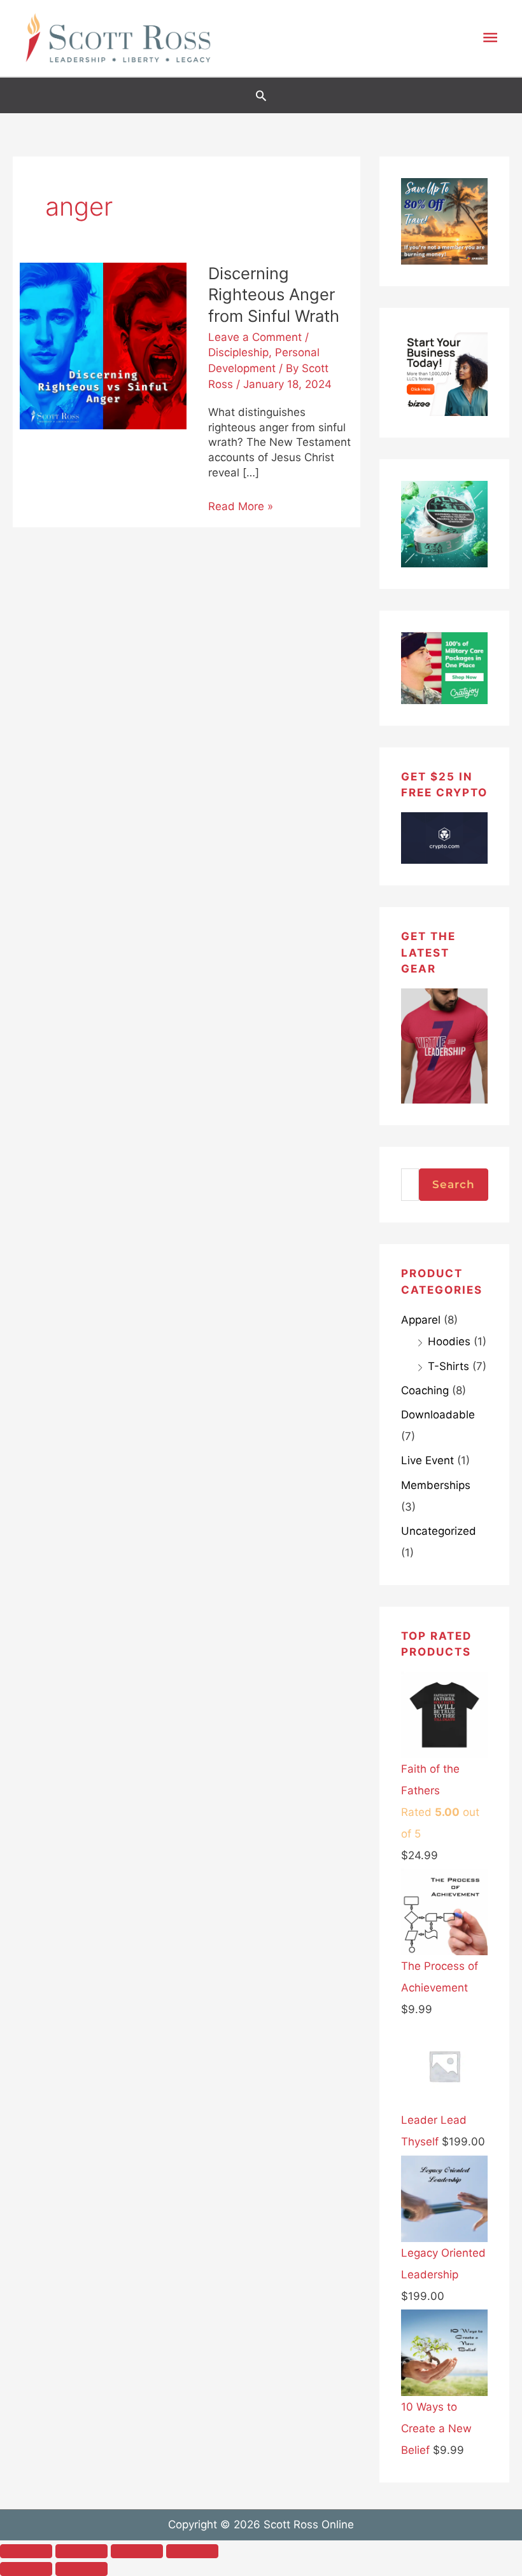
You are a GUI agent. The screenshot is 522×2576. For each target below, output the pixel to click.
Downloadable (438, 1415)
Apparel (421, 1320)
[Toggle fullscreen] (81, 2551)
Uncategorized (439, 1531)
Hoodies (449, 1341)
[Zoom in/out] (26, 2551)
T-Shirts (448, 1366)
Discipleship (238, 352)
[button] (261, 95)
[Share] (137, 2551)
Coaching (425, 1390)
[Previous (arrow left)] (26, 2569)
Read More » (241, 506)
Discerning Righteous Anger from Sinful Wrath (274, 294)
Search (454, 1184)
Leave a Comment (255, 337)
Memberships (436, 1485)
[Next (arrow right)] (81, 2569)
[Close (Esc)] (192, 2551)
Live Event (427, 1460)
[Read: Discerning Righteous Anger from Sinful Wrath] (103, 345)
